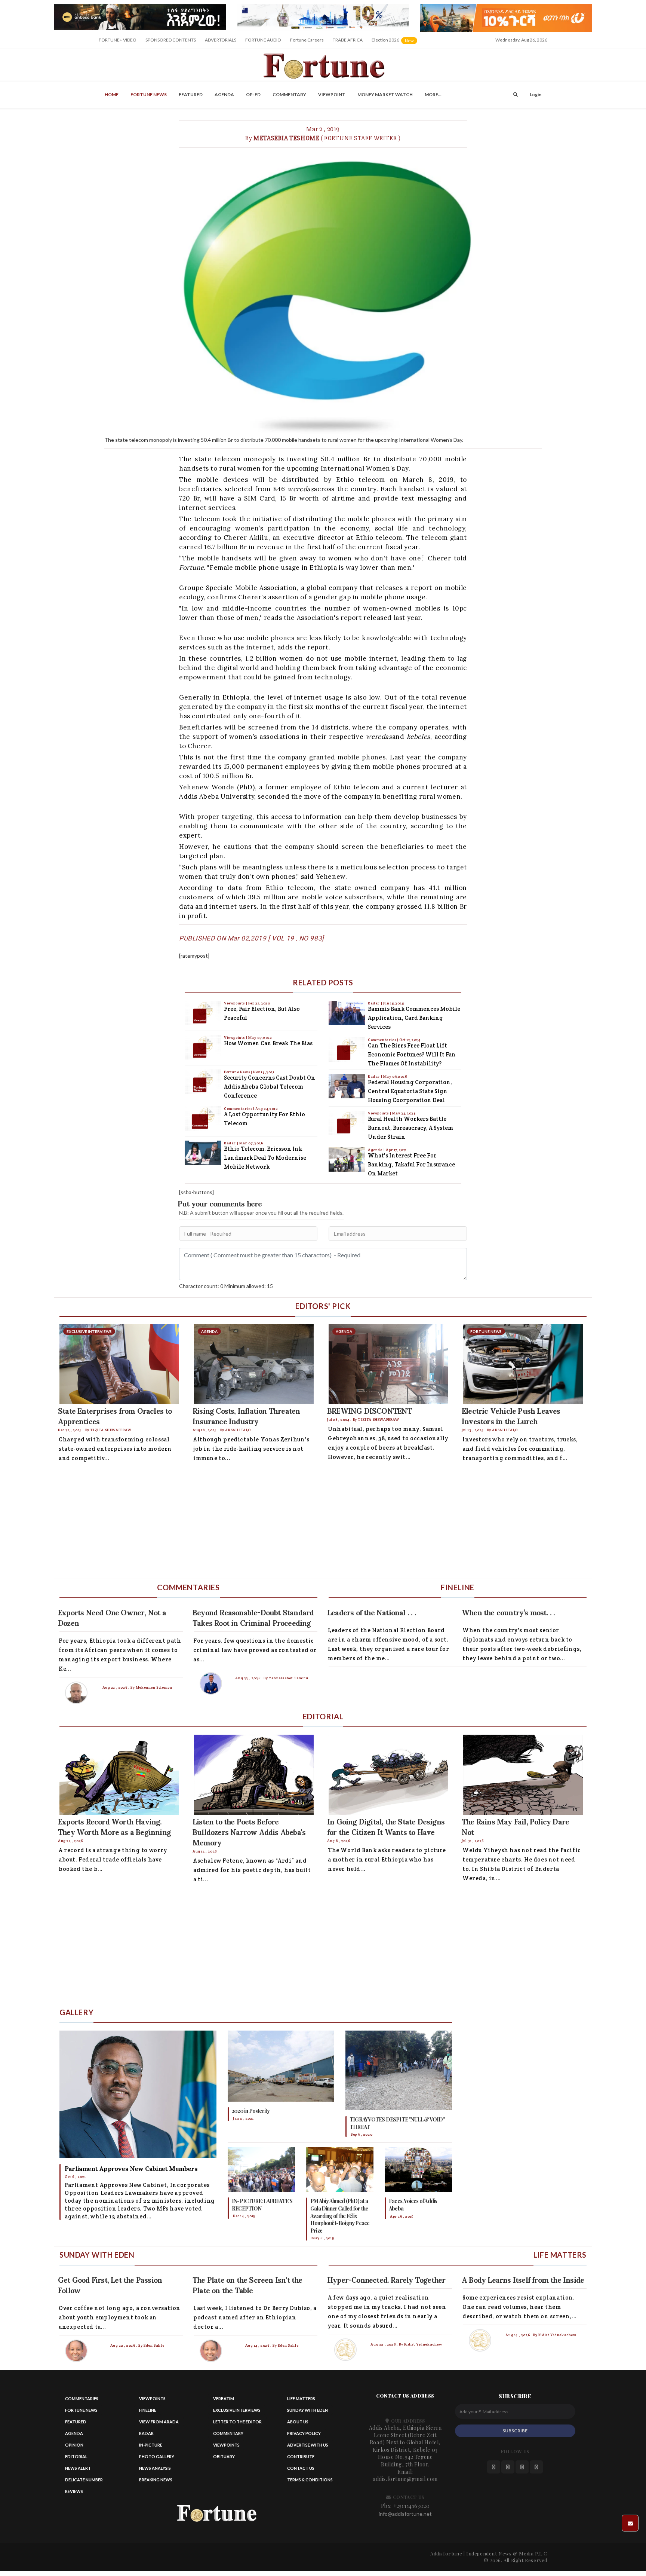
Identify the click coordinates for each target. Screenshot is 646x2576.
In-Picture (151, 2445)
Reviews (74, 2491)
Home (112, 94)
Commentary (289, 94)
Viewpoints (235, 1003)
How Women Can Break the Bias (268, 1043)
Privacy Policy (304, 2433)
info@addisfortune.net (405, 2514)
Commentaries (239, 1109)
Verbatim (224, 2398)
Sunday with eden (307, 2410)
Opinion (74, 2445)
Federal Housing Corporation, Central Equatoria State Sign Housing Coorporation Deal (410, 1091)
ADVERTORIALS (221, 40)
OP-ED (253, 94)
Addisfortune (446, 2553)
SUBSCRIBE (515, 2431)
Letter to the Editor (237, 2422)
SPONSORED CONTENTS (171, 40)
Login (536, 94)
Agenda (224, 94)
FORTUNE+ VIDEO (118, 40)
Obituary (224, 2456)
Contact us (301, 2468)
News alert (78, 2468)
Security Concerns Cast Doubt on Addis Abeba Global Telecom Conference (270, 1087)
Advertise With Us (308, 2445)
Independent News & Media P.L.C (507, 2553)
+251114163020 (412, 2506)
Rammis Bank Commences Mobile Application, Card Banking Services (414, 1018)
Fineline (148, 2410)
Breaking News (156, 2480)
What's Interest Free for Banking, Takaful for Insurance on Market (411, 1164)
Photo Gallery (157, 2456)
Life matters (301, 2398)
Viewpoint (332, 94)
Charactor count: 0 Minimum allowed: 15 (226, 1286)
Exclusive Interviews (237, 2410)
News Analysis (155, 2468)
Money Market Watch (385, 94)
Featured (191, 94)
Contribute (301, 2456)
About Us (298, 2422)
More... (433, 94)
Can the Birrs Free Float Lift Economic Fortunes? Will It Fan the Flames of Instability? (412, 1054)
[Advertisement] (278, 1523)
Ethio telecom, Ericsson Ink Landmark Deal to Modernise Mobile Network (265, 1158)
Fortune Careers (307, 40)
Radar (230, 1143)
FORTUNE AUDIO (263, 40)
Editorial (76, 2456)
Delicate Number (84, 2480)
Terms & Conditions (310, 2480)
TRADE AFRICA (348, 40)
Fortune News (149, 94)
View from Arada (159, 2422)
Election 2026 (395, 42)
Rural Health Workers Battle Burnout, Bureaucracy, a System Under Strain (410, 1128)
